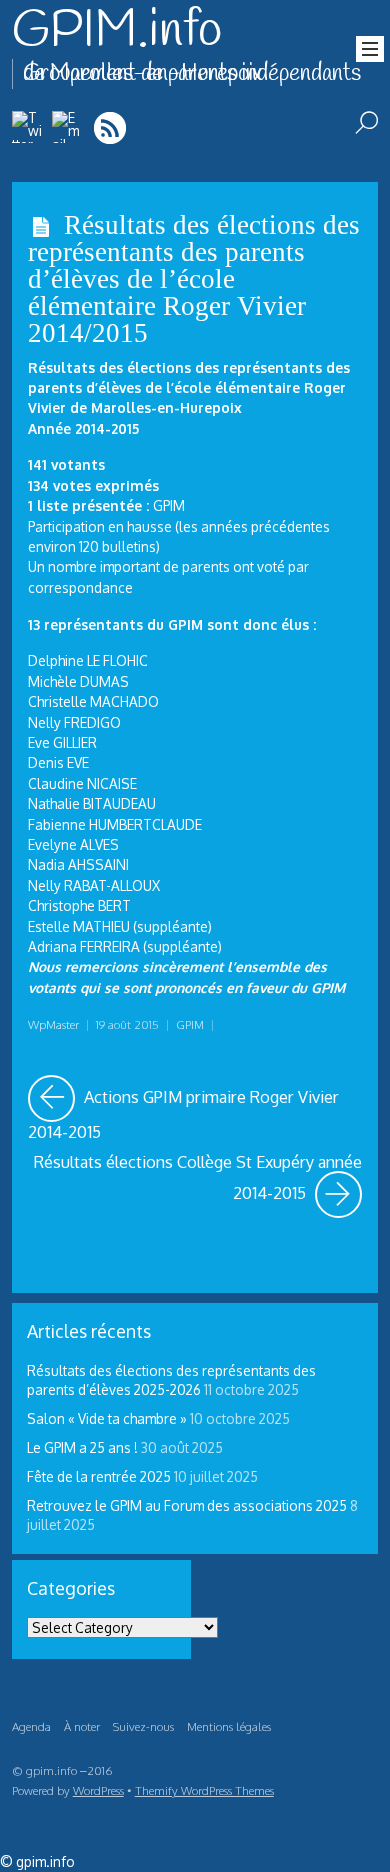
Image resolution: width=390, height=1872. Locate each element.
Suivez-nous (143, 1726)
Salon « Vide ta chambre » (107, 1418)
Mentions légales (229, 1726)
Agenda (31, 1726)
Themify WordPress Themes (204, 1790)
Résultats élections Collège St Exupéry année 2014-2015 (198, 1178)
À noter (82, 1726)
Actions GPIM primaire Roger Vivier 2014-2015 (195, 1109)
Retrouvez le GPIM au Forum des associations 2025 (187, 1505)
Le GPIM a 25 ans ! (82, 1447)
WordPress (98, 1790)
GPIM (190, 1024)
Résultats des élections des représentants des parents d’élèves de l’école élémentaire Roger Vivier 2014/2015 (194, 279)
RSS (111, 127)
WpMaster (53, 1024)
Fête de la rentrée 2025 (99, 1476)
